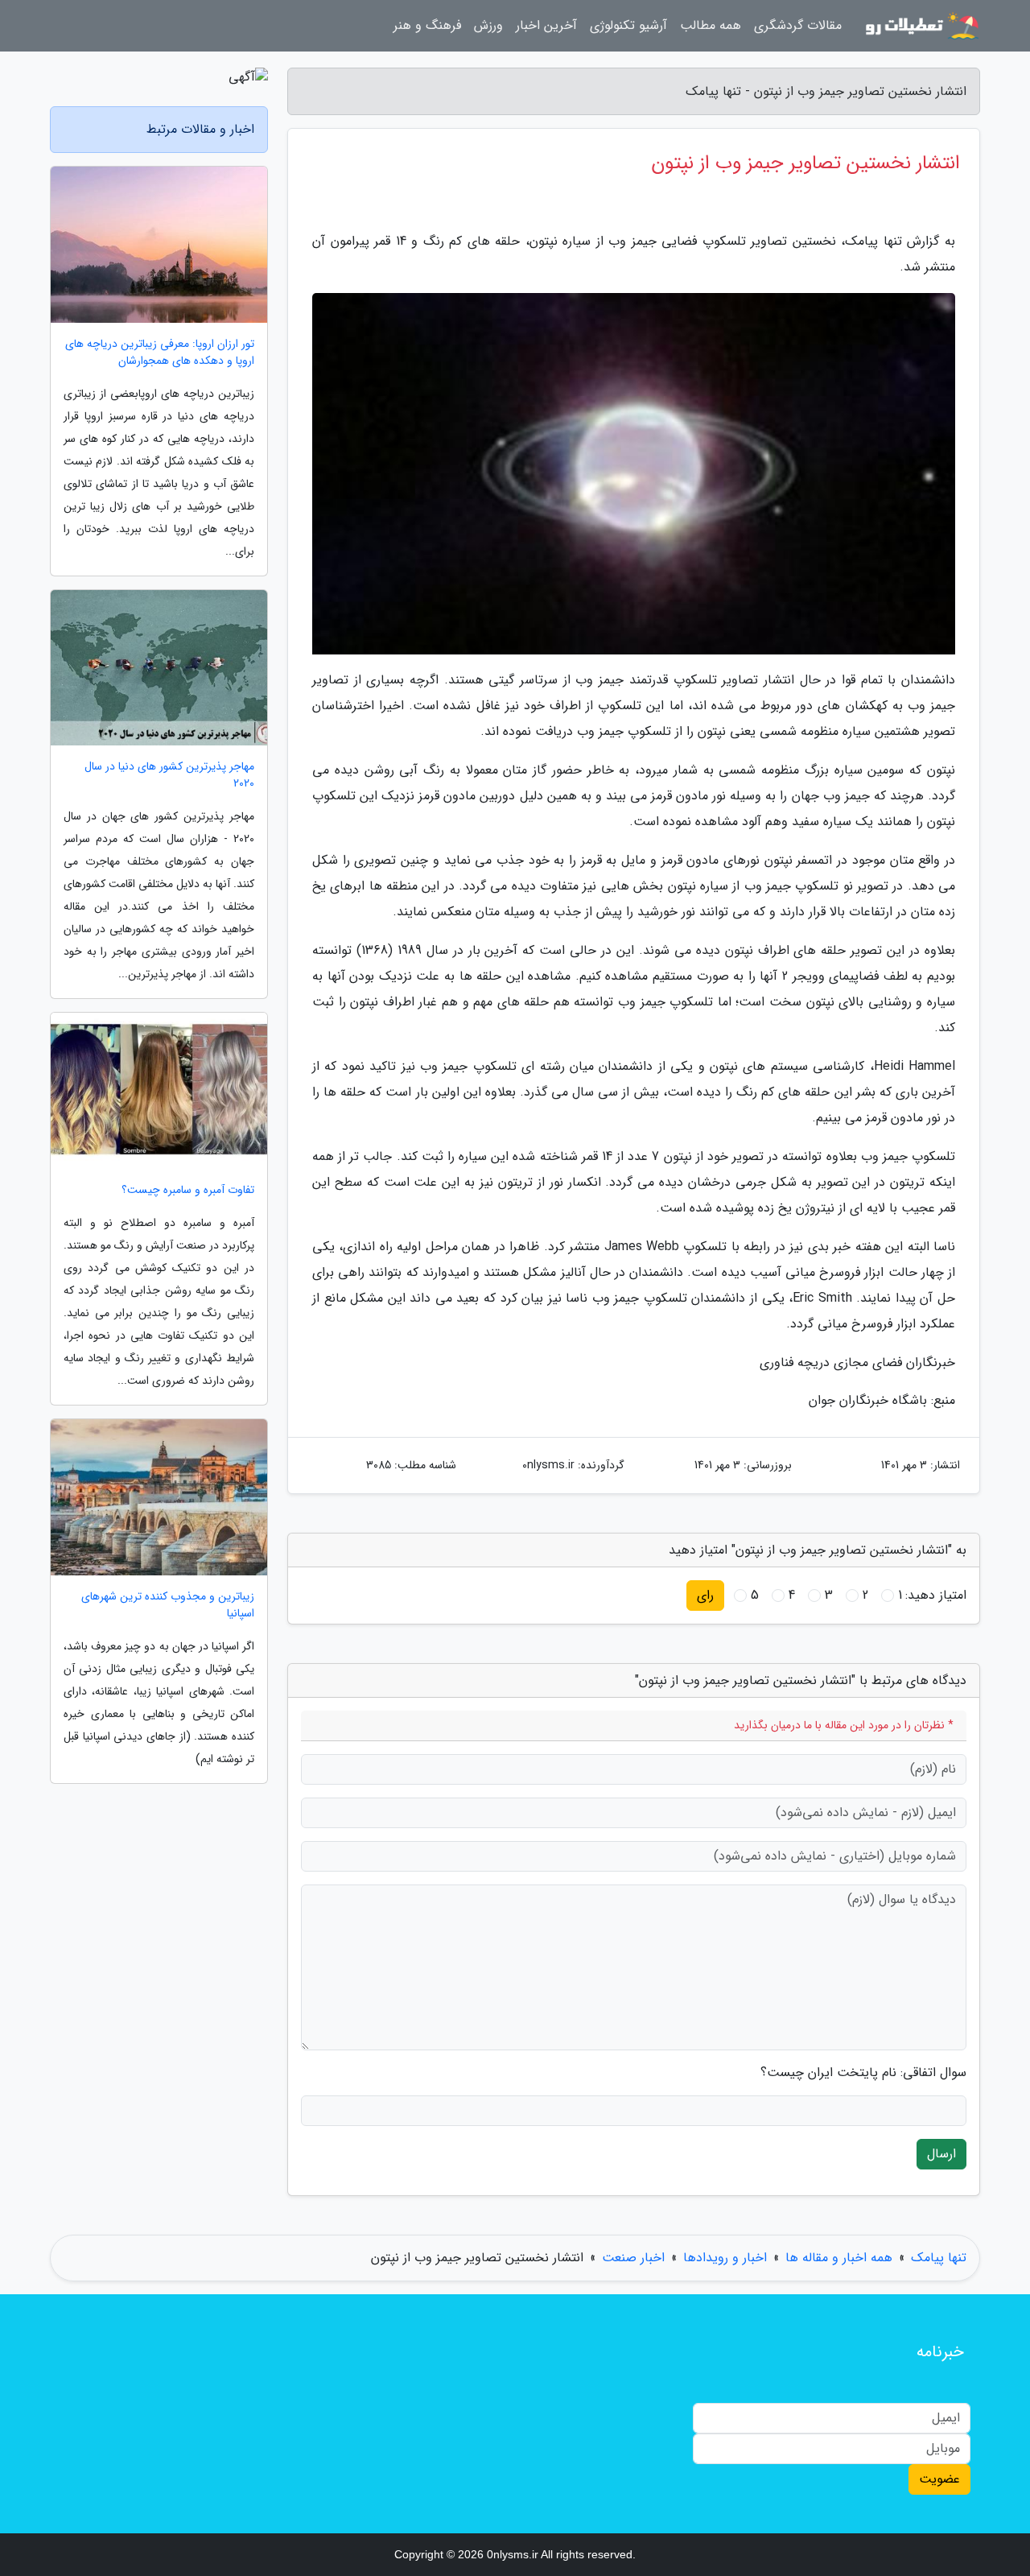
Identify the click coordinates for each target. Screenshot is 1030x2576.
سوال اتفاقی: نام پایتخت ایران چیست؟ (863, 2073)
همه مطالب (711, 25)
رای (705, 1595)
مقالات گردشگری (798, 25)
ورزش (488, 25)
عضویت (939, 2479)
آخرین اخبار (546, 25)
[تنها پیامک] (921, 26)
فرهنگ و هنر (427, 25)
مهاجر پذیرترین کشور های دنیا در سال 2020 (169, 775)
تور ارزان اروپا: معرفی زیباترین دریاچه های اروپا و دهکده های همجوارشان (160, 353)
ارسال (941, 2154)
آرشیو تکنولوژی (628, 25)
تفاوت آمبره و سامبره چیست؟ (188, 1190)
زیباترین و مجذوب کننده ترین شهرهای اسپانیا (168, 1605)
